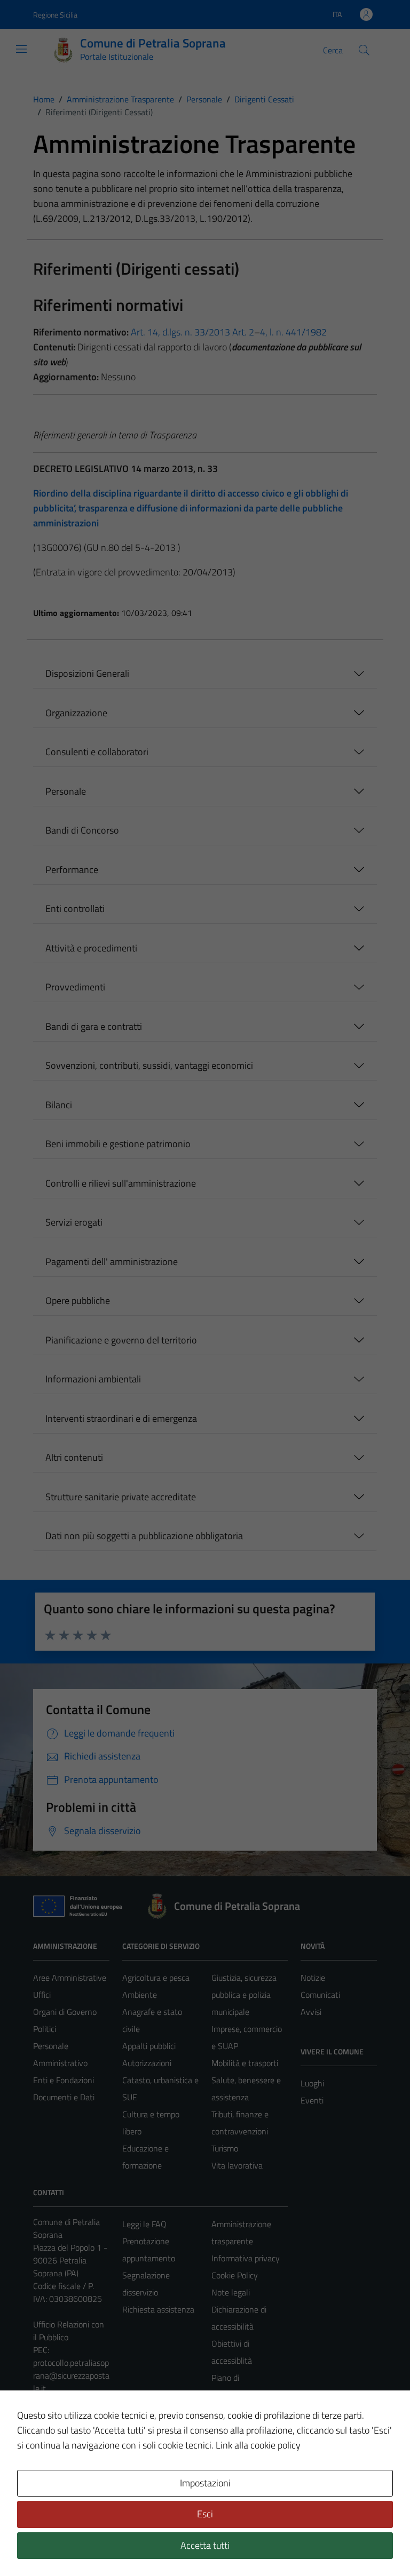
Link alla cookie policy (258, 2445)
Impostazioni (205, 2483)
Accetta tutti (205, 2545)
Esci (205, 2514)
